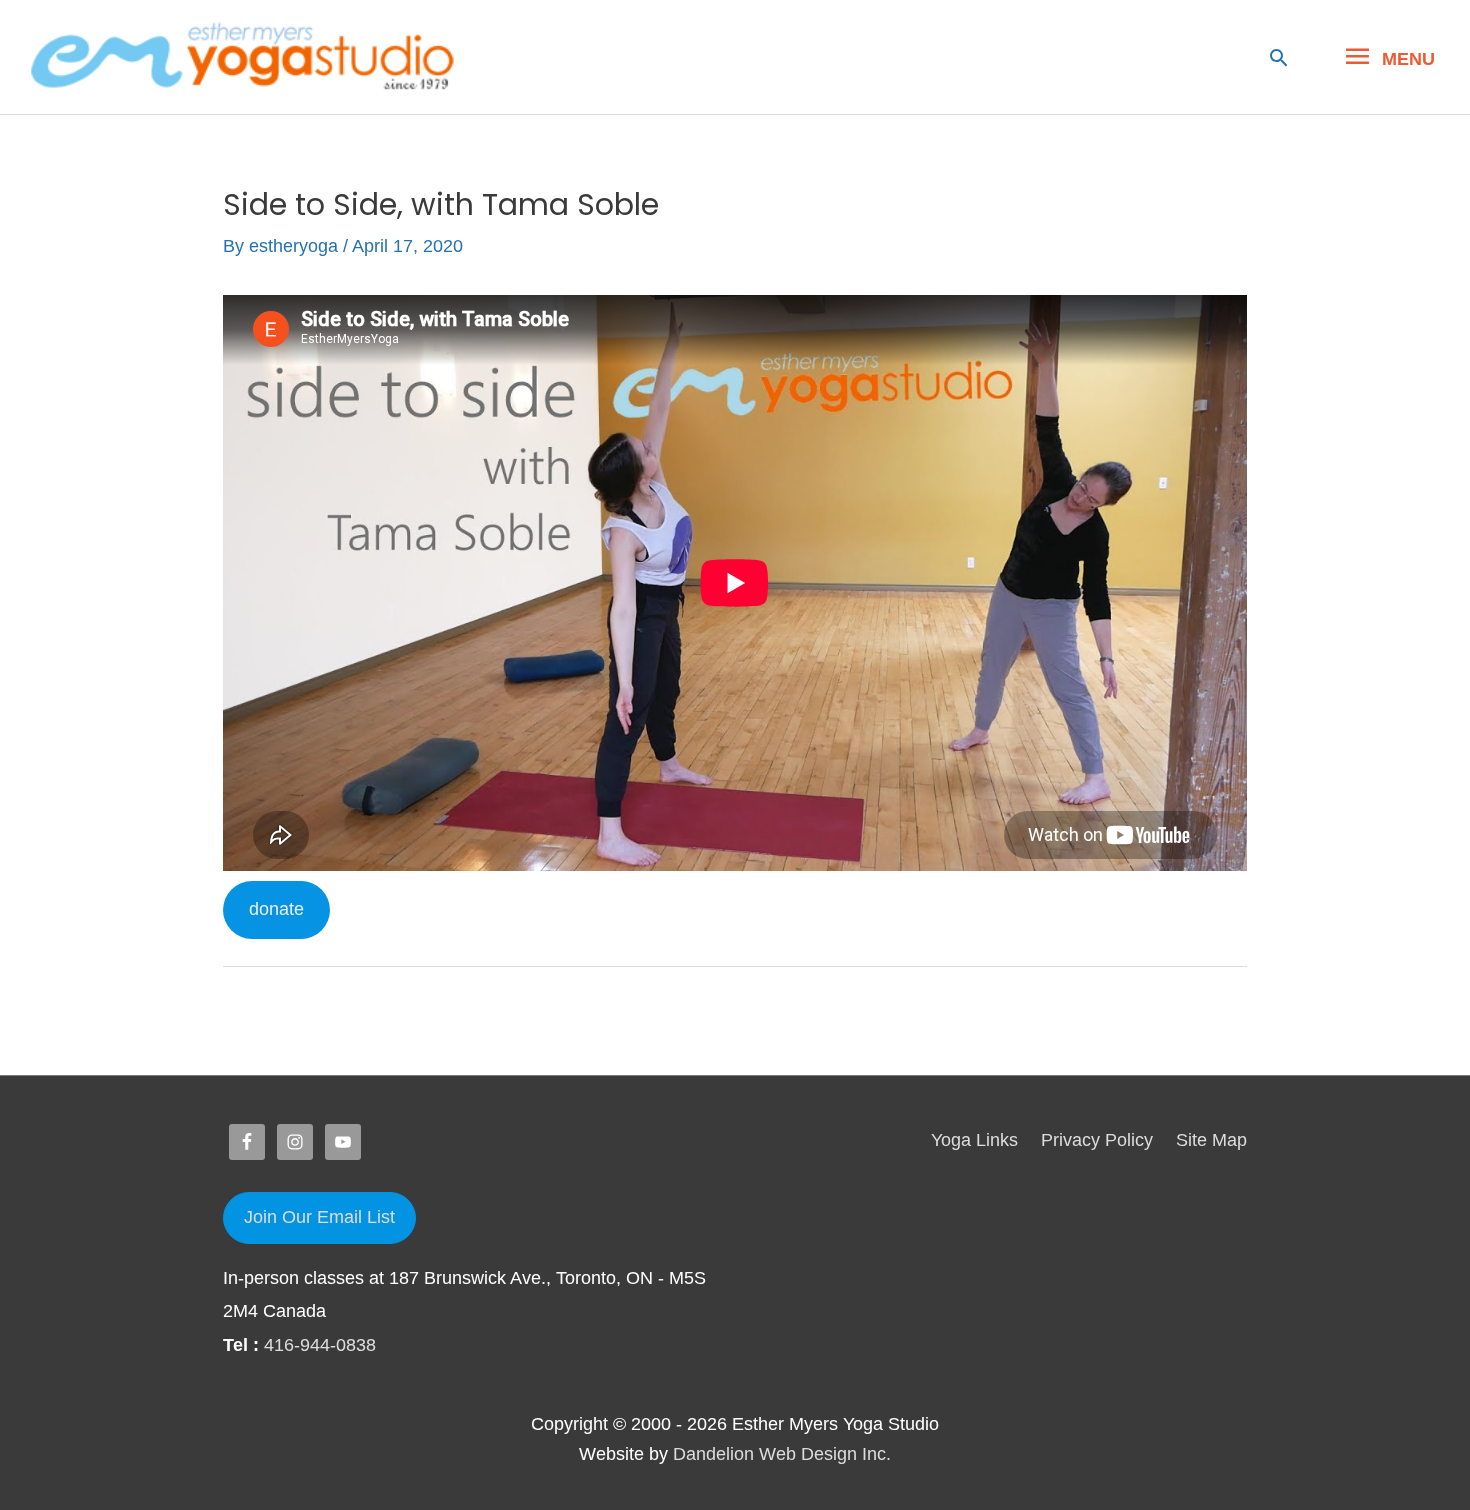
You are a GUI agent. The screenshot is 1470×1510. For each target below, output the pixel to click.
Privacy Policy (1097, 1140)
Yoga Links (974, 1140)
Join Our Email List (319, 1217)
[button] (1278, 57)
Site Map (1211, 1140)
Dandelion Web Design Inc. (782, 1454)
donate (276, 909)
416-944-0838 (320, 1345)
